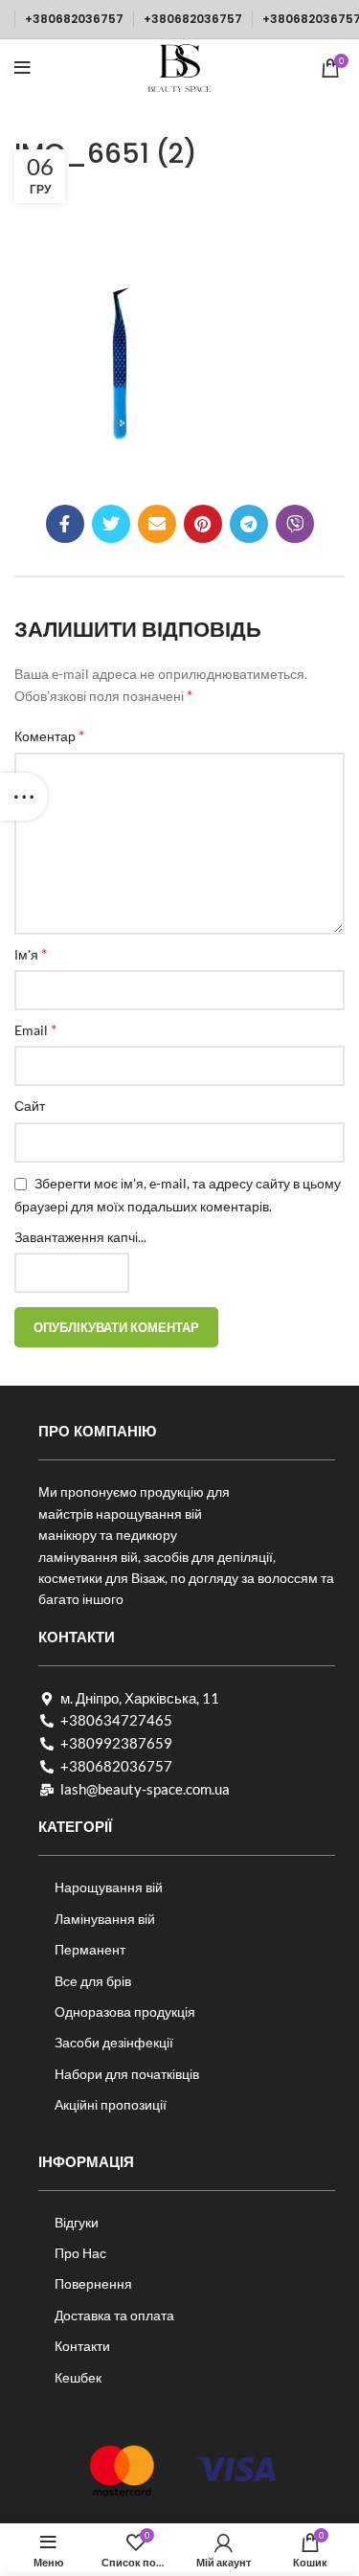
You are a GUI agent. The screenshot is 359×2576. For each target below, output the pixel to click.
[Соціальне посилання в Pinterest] (203, 524)
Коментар (49, 735)
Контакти (82, 2346)
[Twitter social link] (111, 524)
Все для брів (93, 1981)
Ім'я (31, 953)
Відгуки (77, 2222)
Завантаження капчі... (80, 1237)
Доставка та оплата (114, 2315)
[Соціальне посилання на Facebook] (65, 524)
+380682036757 (74, 19)
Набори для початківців (127, 2074)
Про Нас (80, 2253)
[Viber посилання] (295, 524)
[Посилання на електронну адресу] (157, 524)
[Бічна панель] (24, 797)
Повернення (93, 2283)
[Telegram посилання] (249, 524)
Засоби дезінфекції (114, 2042)
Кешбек (78, 2377)
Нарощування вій (109, 1887)
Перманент (90, 1949)
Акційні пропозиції (111, 2104)
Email (35, 1029)
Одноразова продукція (125, 2011)
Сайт (30, 1106)
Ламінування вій (105, 1919)
